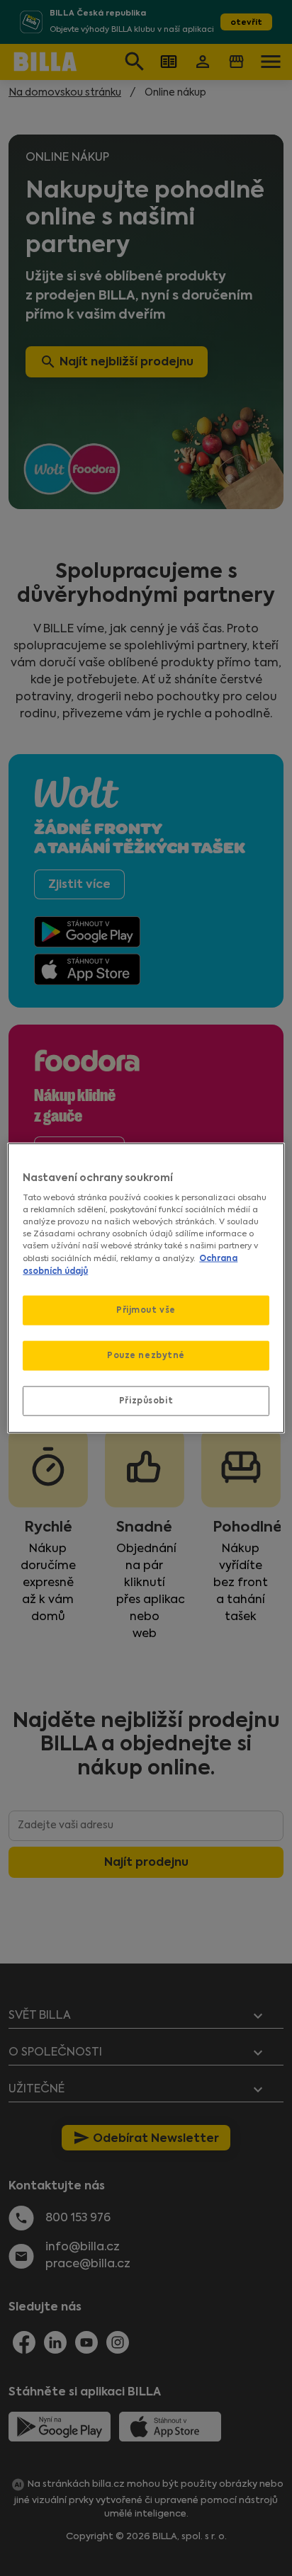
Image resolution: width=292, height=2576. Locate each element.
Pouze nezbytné (146, 1355)
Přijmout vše (146, 1310)
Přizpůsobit (146, 1400)
